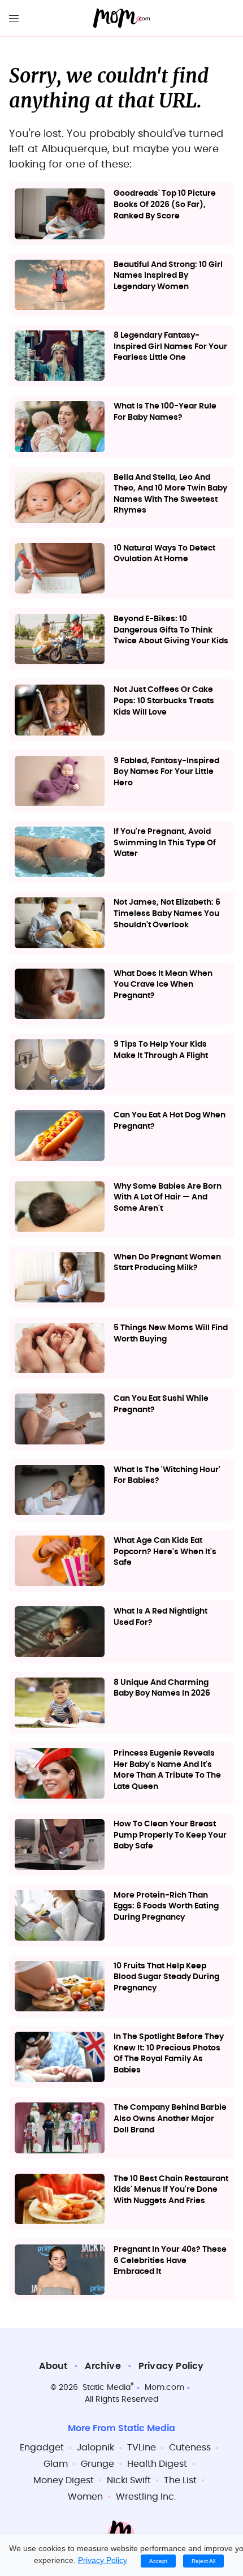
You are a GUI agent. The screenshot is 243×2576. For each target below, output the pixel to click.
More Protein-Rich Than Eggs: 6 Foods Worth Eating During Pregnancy (166, 1906)
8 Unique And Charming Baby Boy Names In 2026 (162, 1688)
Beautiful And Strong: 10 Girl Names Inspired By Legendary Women (168, 276)
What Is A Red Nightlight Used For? (160, 1617)
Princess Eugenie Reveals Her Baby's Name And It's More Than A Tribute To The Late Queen (167, 1770)
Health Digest (157, 2464)
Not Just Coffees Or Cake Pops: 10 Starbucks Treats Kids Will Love (164, 701)
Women (85, 2497)
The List (180, 2480)
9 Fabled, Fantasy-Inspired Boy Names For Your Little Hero (166, 772)
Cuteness (190, 2448)
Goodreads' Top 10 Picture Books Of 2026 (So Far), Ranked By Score (165, 205)
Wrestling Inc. (146, 2497)
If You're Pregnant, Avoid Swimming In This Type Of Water (165, 843)
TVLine (142, 2448)
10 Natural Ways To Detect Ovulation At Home (164, 554)
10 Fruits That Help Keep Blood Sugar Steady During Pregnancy (166, 1977)
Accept (158, 2561)
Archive (103, 2366)
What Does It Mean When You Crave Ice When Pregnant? (163, 985)
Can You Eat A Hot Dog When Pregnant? (170, 1121)
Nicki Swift (129, 2480)
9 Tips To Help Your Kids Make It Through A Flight (161, 1050)
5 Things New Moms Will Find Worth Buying (171, 1334)
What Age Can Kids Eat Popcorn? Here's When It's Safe (165, 1552)
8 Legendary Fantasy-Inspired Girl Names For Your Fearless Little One (170, 347)
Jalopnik (96, 2448)
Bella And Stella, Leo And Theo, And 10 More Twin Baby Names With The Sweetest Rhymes (170, 494)
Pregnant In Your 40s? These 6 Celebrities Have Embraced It (170, 2261)
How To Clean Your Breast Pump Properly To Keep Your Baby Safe (170, 1835)
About (53, 2366)
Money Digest (64, 2480)
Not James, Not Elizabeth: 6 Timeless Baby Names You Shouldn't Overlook (167, 913)
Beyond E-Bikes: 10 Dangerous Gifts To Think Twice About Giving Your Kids (171, 630)
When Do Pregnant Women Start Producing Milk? (167, 1263)
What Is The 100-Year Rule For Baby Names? (165, 412)
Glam (56, 2464)
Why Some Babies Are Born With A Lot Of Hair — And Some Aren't (168, 1197)
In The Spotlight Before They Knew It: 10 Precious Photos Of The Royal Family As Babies (169, 2054)
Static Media (107, 2388)
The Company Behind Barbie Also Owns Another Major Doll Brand (170, 2119)
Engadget (42, 2448)
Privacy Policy (171, 2366)
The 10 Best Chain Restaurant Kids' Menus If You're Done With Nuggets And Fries (171, 2190)
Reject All (203, 2561)
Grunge (97, 2464)
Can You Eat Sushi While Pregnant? (161, 1404)
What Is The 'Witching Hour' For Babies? (167, 1476)
